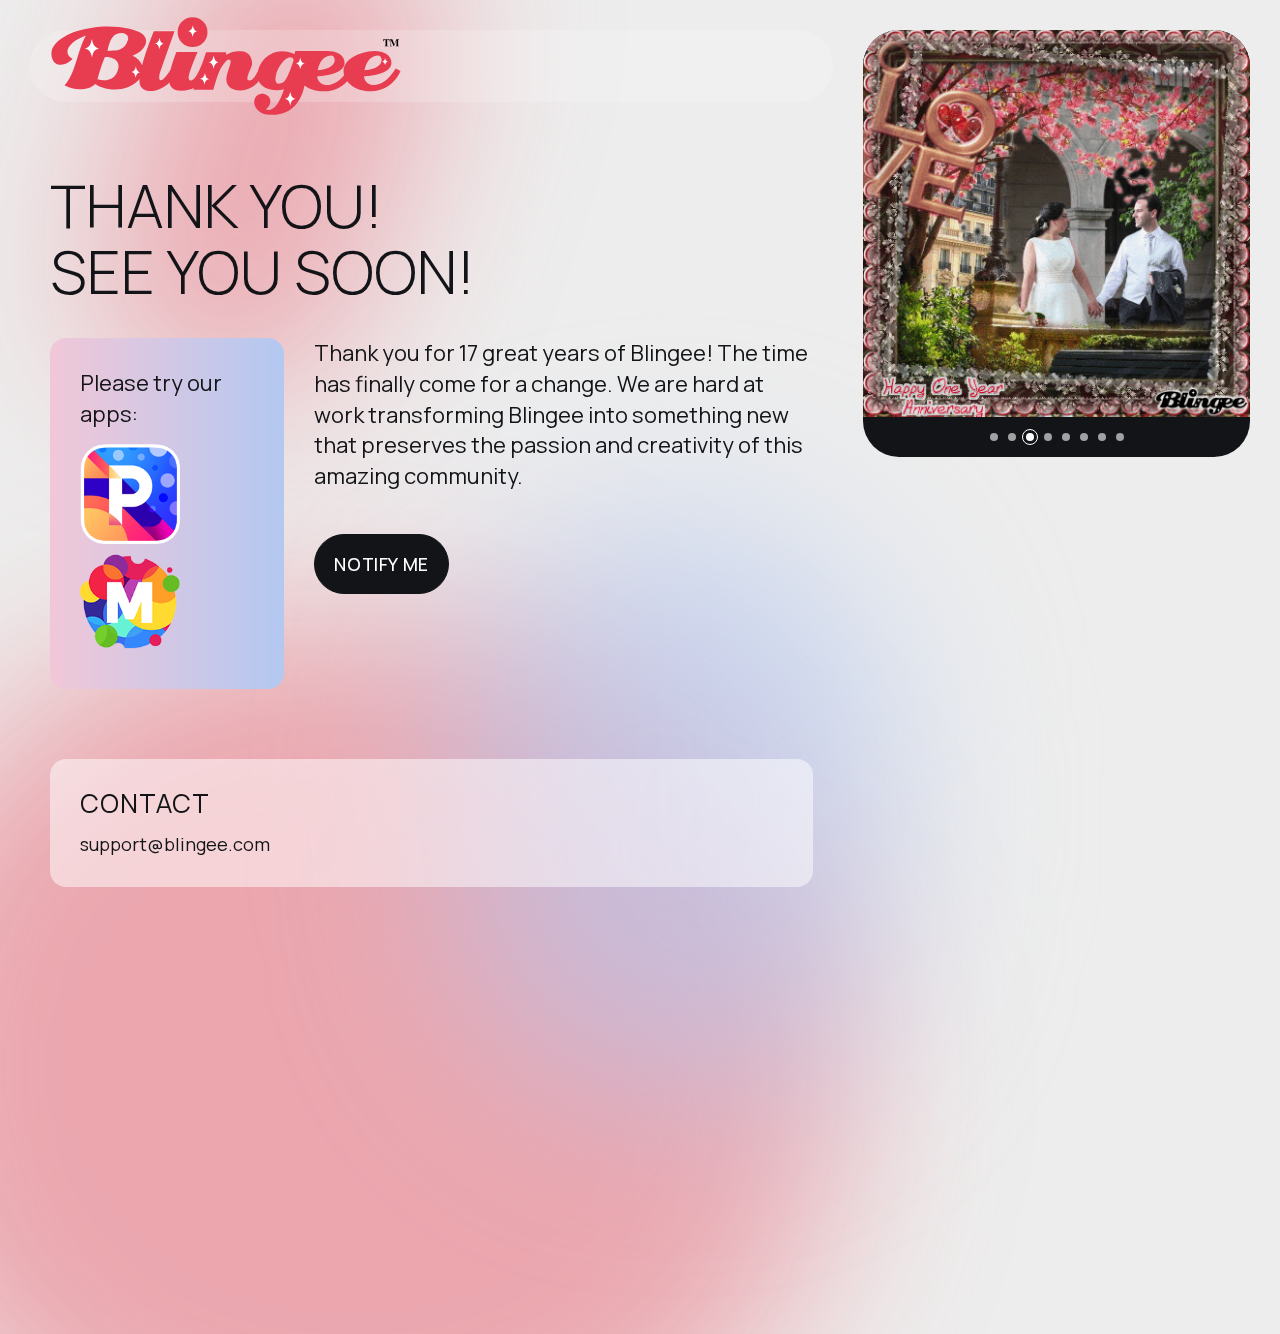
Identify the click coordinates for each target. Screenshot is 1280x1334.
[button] (994, 437)
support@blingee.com (175, 844)
